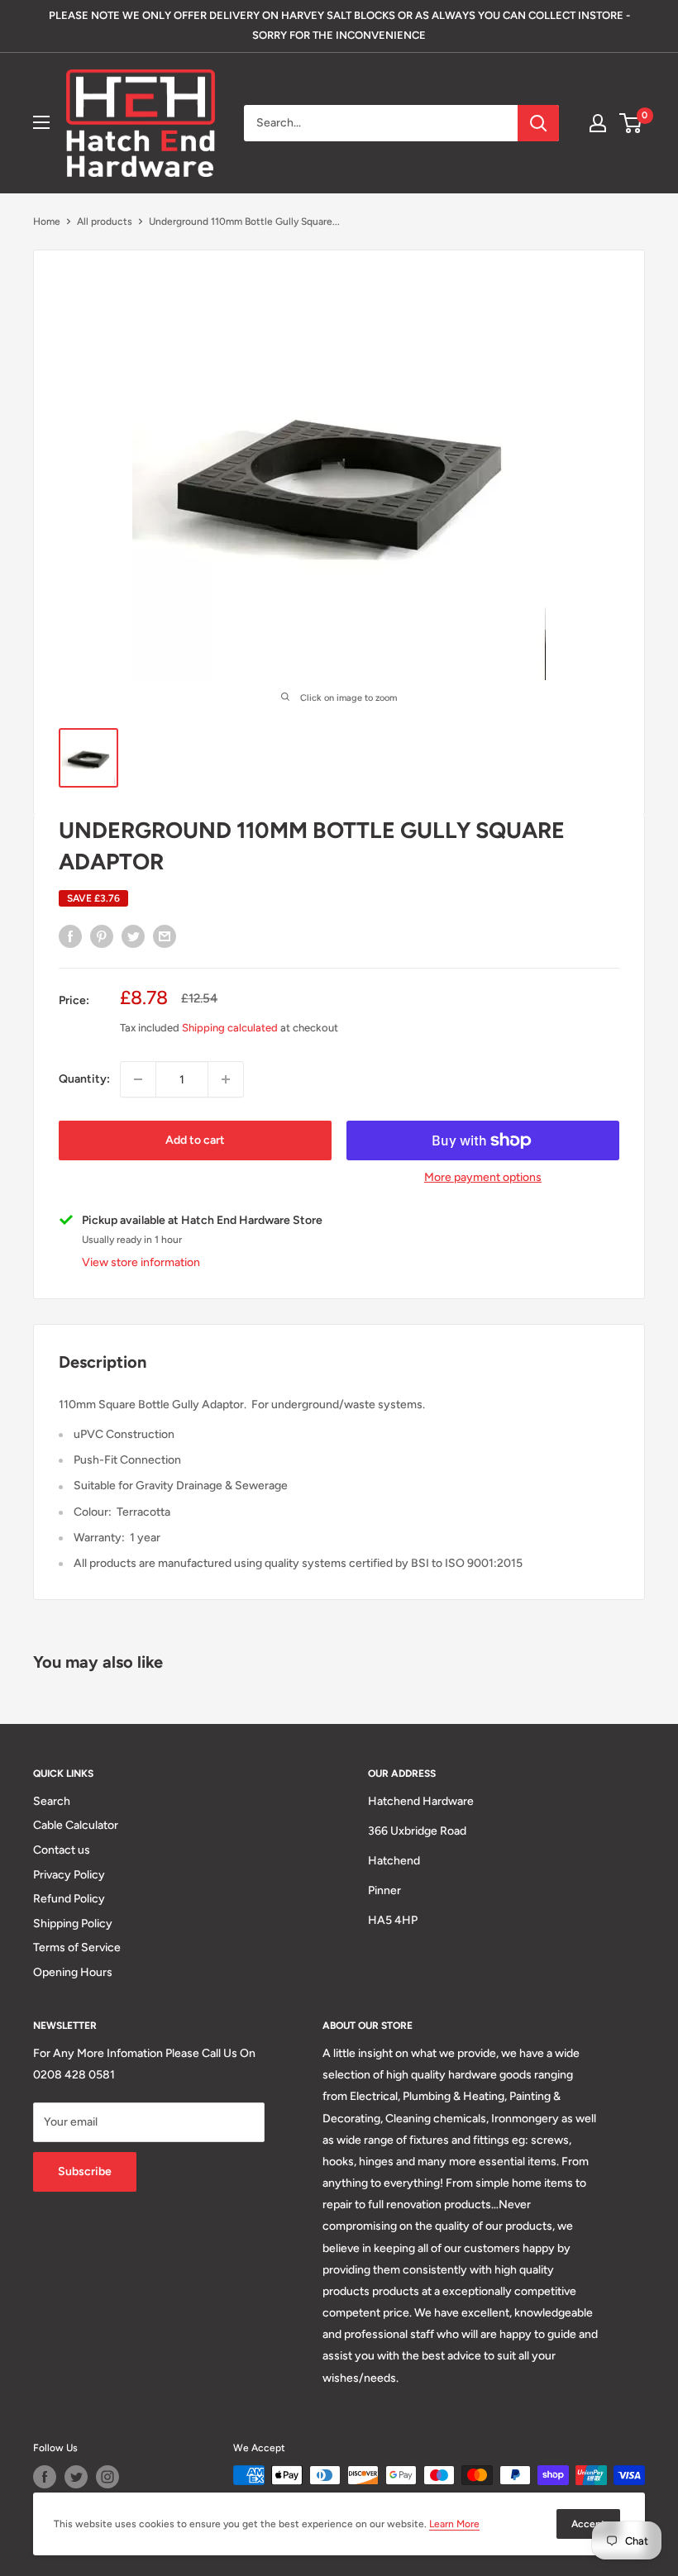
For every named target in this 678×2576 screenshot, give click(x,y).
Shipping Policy (73, 1924)
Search (52, 1801)
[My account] (598, 123)
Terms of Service (77, 1947)
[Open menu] (41, 122)
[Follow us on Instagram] (107, 2477)
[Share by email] (165, 936)
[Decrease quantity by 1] (138, 1079)
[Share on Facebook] (70, 936)
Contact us (62, 1850)
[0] (631, 123)
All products (105, 221)
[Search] (538, 123)
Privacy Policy (69, 1875)
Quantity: (84, 1079)
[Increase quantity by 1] (226, 1079)
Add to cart (195, 1140)
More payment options (483, 1177)
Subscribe (85, 2171)
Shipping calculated (230, 1028)
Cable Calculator (76, 1825)
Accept (588, 2524)
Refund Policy (69, 1899)
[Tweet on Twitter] (133, 936)
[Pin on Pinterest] (102, 936)
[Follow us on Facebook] (45, 2477)
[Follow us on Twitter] (76, 2477)
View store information (141, 1262)
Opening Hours (73, 1972)
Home (47, 221)
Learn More (454, 2524)
